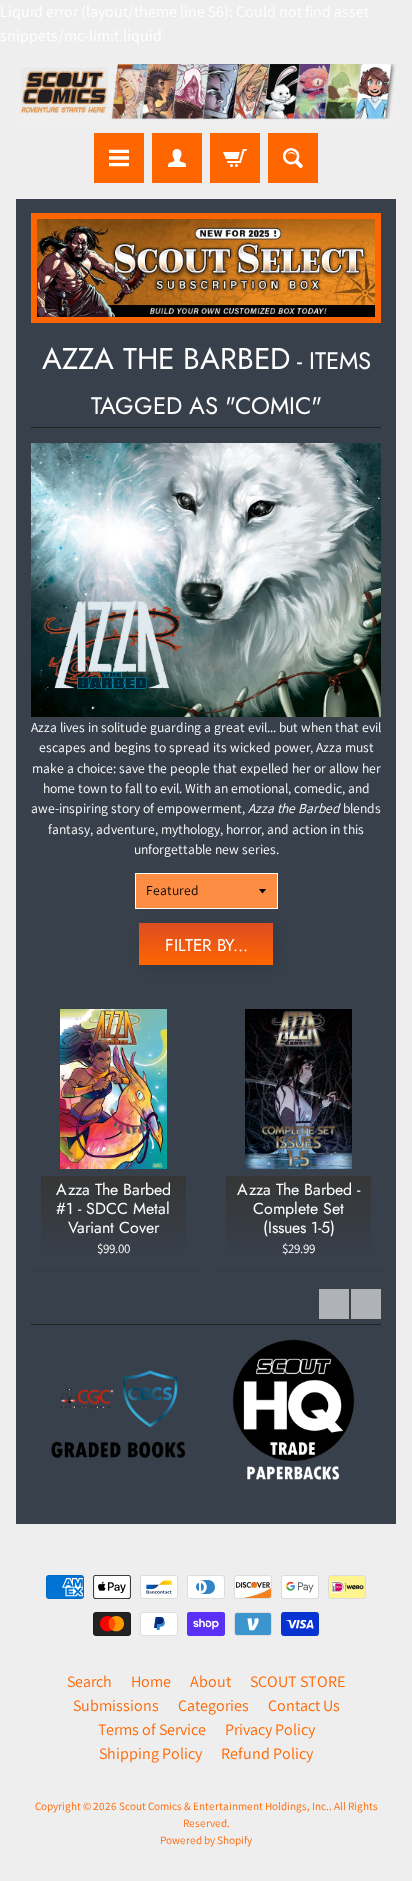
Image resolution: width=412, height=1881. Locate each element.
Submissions (116, 1705)
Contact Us (304, 1705)
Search (89, 1681)
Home (151, 1681)
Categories (213, 1705)
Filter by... (206, 945)
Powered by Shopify (206, 1840)
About (210, 1681)
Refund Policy (267, 1753)
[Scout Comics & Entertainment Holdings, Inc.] (206, 93)
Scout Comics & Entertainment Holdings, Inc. (224, 1806)
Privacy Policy (270, 1729)
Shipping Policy (150, 1753)
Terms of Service (152, 1729)
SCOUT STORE (297, 1681)
